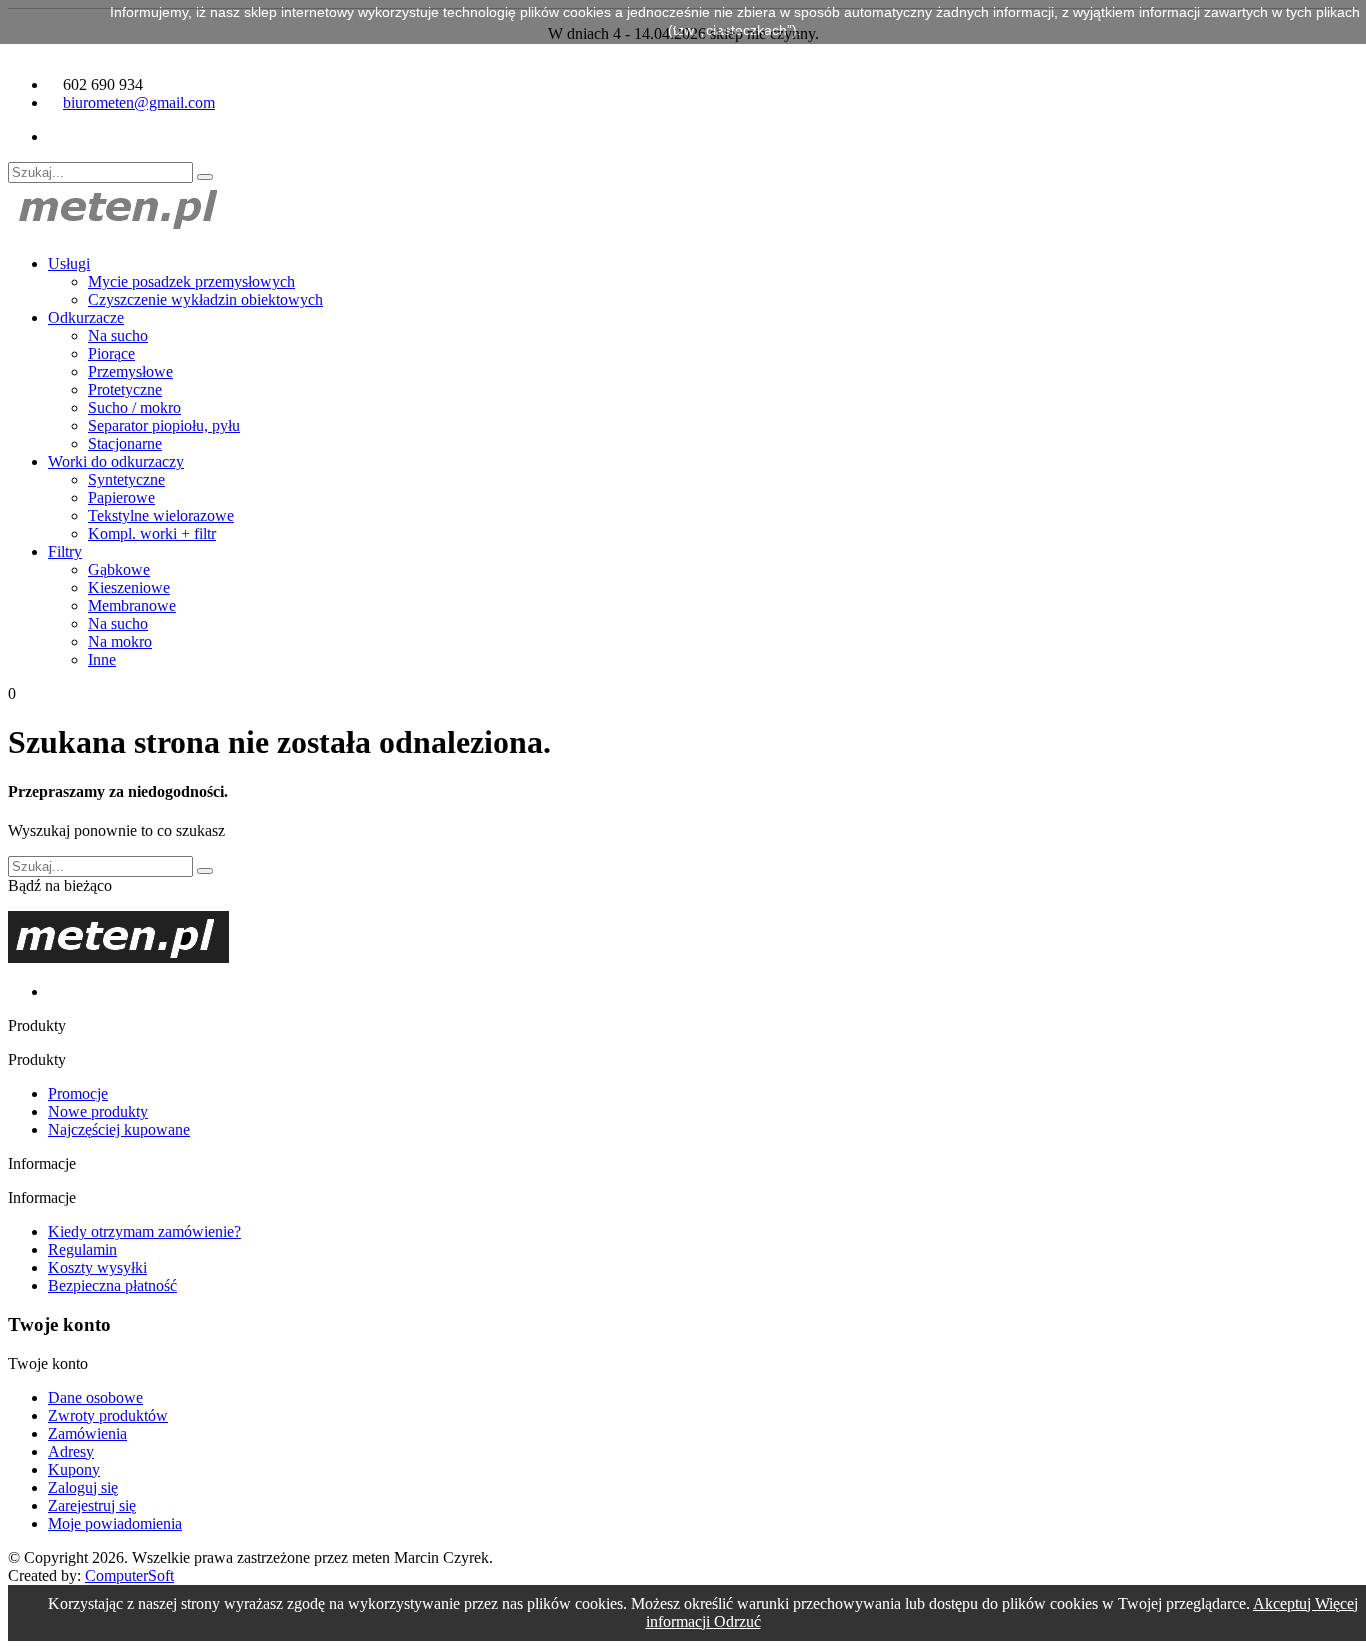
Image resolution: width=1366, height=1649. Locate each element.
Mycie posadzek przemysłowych (191, 281)
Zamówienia (87, 1433)
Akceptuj (1284, 1603)
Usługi (69, 263)
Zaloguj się (83, 1487)
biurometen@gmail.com (139, 102)
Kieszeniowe (129, 587)
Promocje (78, 1093)
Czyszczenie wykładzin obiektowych (205, 299)
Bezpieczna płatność (112, 1285)
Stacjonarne (125, 443)
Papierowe (121, 497)
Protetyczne (125, 389)
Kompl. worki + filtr (152, 533)
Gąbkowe (119, 569)
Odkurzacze (86, 317)
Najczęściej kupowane (119, 1129)
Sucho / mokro (134, 407)
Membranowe (132, 605)
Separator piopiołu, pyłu (164, 425)
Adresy (71, 1451)
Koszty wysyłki (97, 1267)
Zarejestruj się (92, 1505)
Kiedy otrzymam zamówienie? (144, 1231)
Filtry (65, 551)
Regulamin (82, 1249)
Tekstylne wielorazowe (161, 515)
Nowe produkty (98, 1111)
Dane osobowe (95, 1397)
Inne (102, 659)
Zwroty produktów (108, 1415)
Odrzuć (737, 1621)
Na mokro (120, 641)
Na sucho (118, 335)
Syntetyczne (126, 479)
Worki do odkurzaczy (116, 461)
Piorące (111, 353)
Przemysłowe (130, 371)
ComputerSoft (129, 1575)
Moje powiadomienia (115, 1523)
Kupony (74, 1469)
